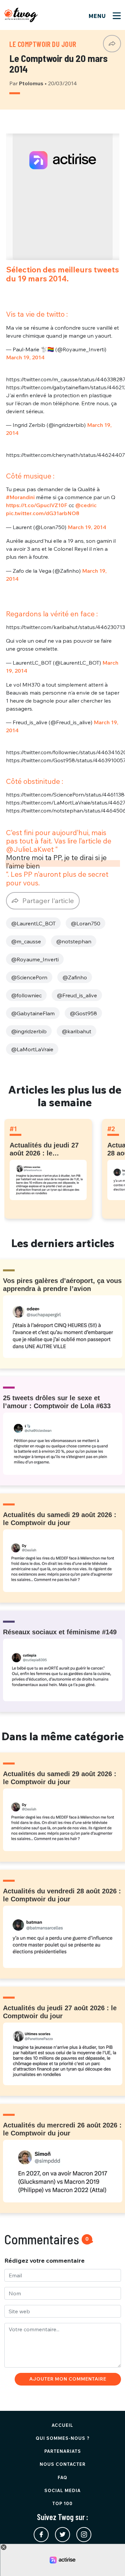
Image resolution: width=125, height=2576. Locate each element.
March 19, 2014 (25, 357)
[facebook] (41, 2535)
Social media (62, 2490)
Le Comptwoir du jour (43, 44)
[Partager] (112, 44)
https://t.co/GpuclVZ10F (37, 505)
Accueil (62, 2425)
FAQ (62, 2477)
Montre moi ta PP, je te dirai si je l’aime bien (56, 862)
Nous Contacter (63, 2464)
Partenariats (63, 2451)
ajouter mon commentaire (68, 2379)
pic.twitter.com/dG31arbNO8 (43, 513)
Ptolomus (32, 83)
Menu (98, 16)
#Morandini (20, 497)
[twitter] (62, 2535)
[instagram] (84, 2535)
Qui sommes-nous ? (63, 2438)
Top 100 (62, 2503)
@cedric (86, 505)
